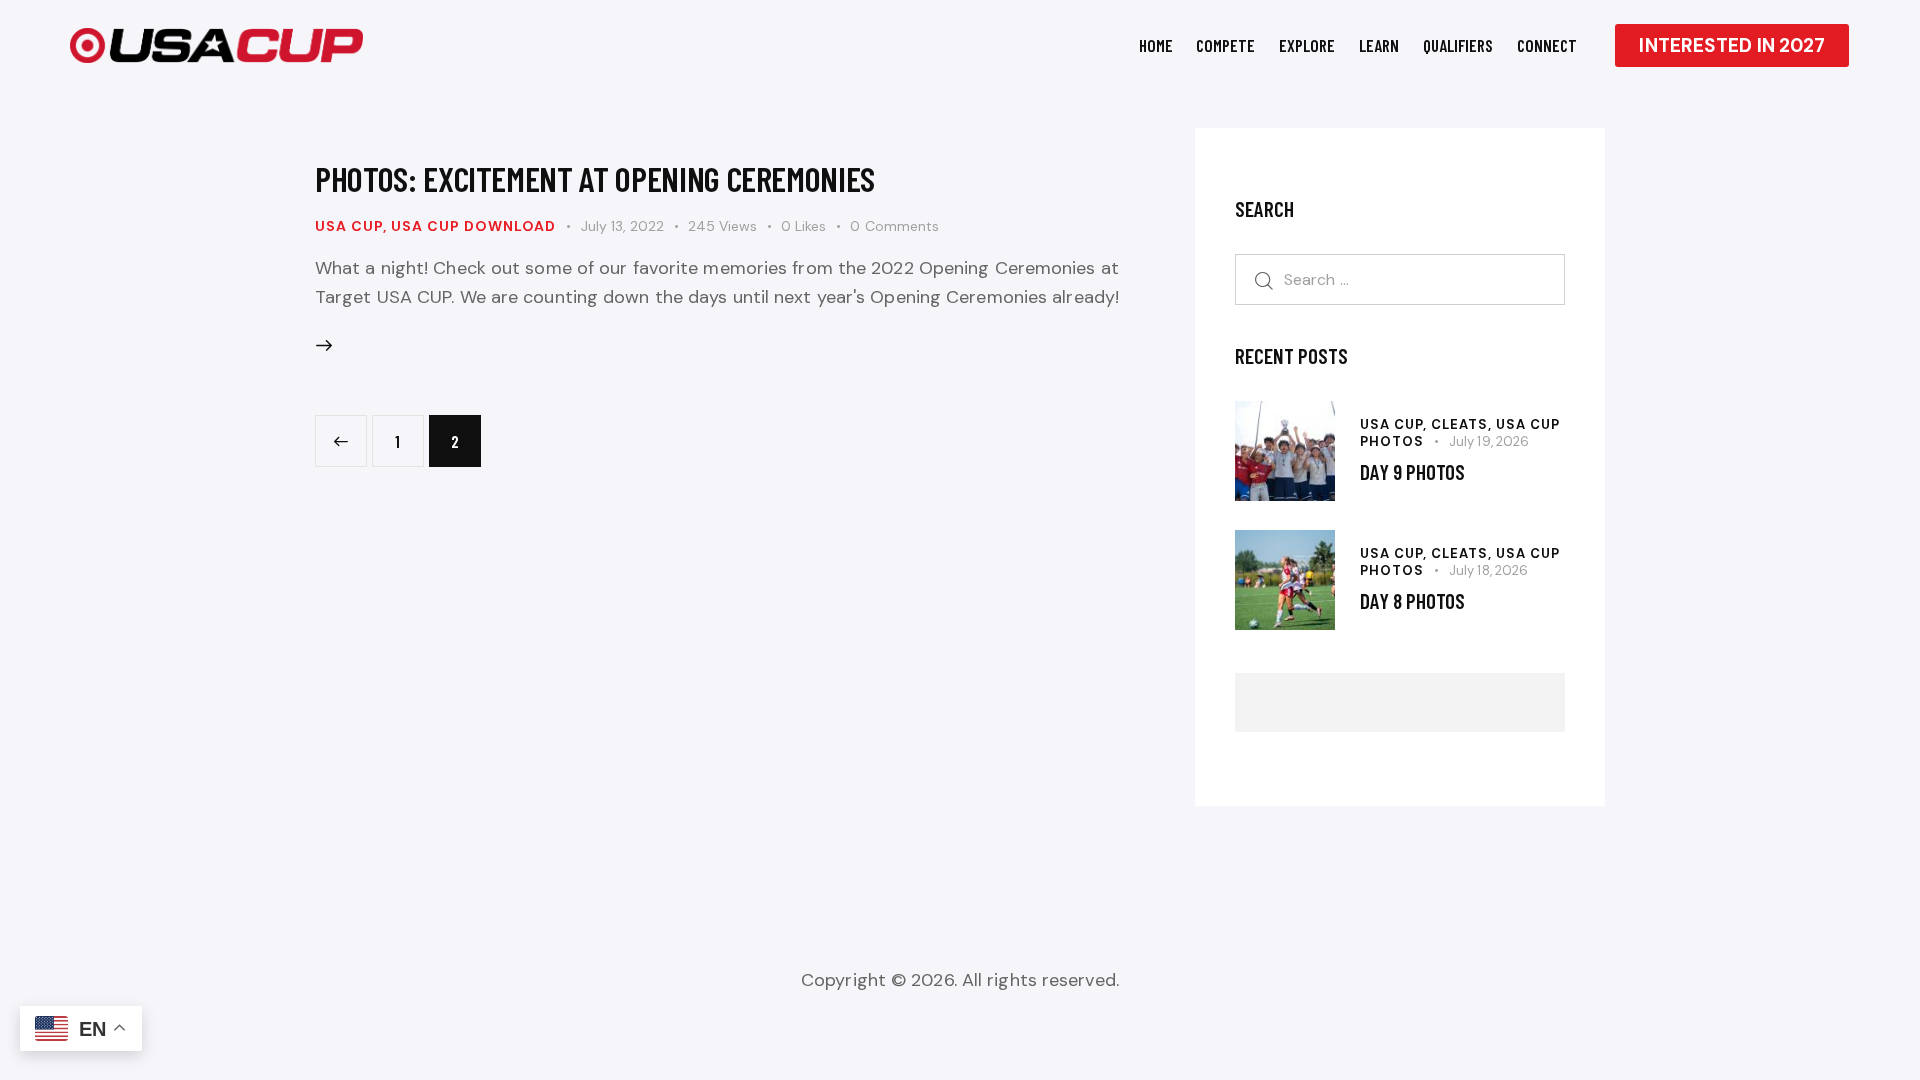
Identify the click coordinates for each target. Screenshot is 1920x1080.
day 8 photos (1412, 600)
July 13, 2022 (622, 226)
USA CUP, (1395, 424)
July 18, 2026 (1488, 570)
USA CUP (349, 226)
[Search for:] (1400, 279)
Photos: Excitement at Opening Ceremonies (595, 178)
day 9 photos (1412, 471)
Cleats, (1463, 424)
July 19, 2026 (1489, 441)
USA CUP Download (473, 226)
